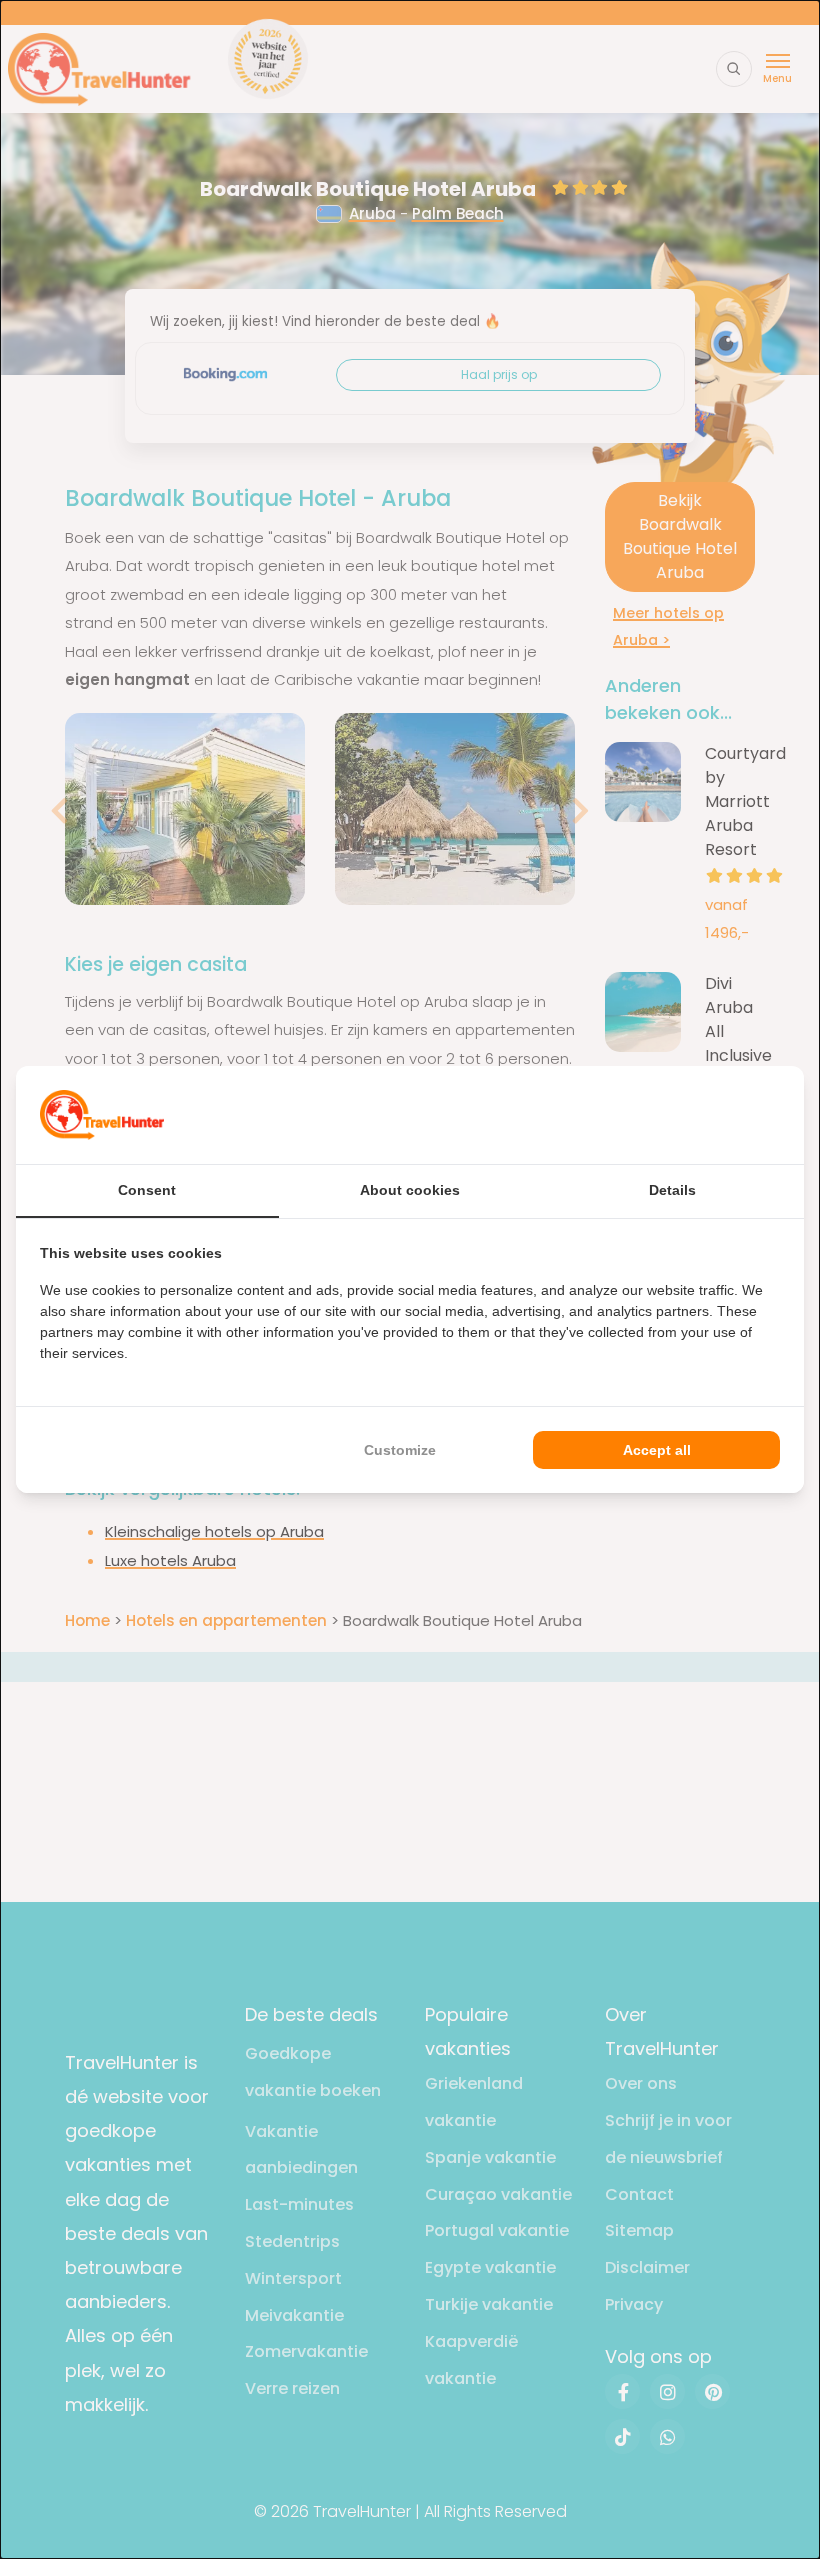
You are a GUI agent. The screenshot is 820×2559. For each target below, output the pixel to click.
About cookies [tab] (410, 1190)
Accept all (657, 1450)
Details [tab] (672, 1190)
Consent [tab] (147, 1190)
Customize (400, 1450)
